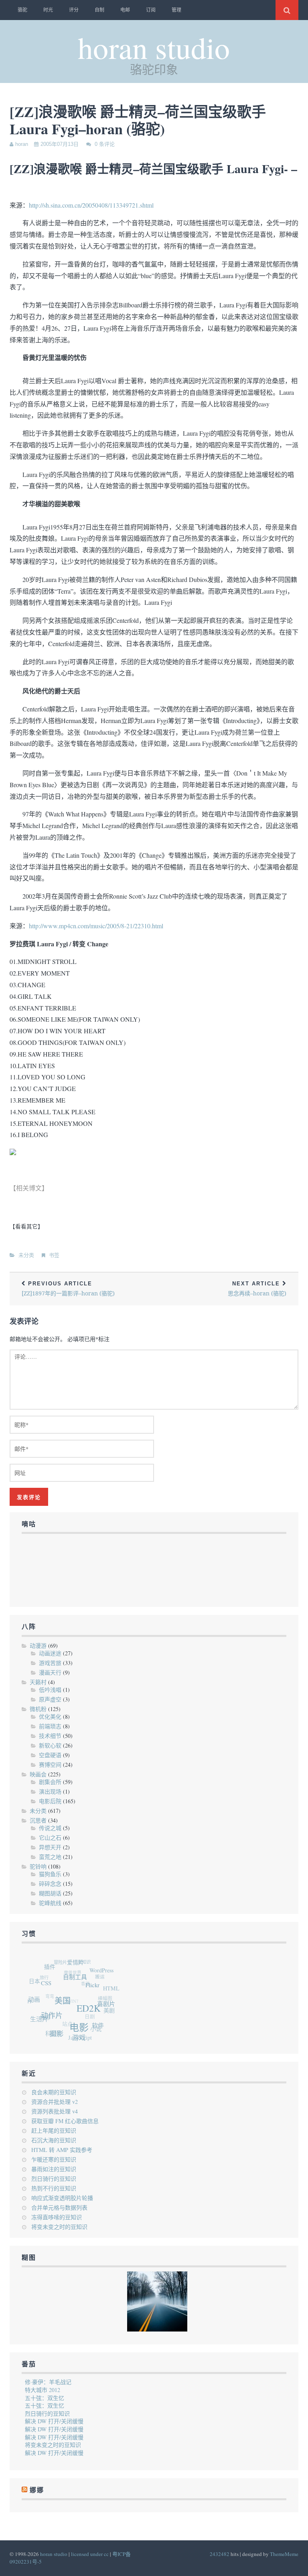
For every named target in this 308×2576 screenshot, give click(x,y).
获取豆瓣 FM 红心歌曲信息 (65, 2121)
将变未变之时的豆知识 (59, 2227)
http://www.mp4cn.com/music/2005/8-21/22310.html (96, 926)
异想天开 (50, 1847)
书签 (54, 1255)
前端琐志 (50, 1726)
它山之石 (50, 1838)
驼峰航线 (50, 1903)
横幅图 (103, 1999)
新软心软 (50, 1745)
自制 (99, 10)
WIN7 (70, 1995)
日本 (37, 1978)
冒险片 (65, 1960)
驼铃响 (38, 1866)
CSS (51, 1985)
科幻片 (49, 2029)
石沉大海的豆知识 (54, 2140)
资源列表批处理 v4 (55, 2111)
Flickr (96, 1993)
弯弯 (48, 1989)
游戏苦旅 (50, 1663)
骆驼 (22, 10)
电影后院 (50, 1801)
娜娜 (41, 2011)
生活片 (37, 2015)
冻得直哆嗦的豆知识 (57, 2217)
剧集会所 (50, 1782)
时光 (48, 10)
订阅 (151, 10)
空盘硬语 (50, 1755)
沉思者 (38, 1820)
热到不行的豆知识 (54, 2188)
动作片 (52, 2017)
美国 (65, 2006)
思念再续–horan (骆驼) (257, 1289)
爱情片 (81, 1966)
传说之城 (50, 1828)
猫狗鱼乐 (50, 1874)
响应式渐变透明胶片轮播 (62, 2198)
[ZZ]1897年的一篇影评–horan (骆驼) (68, 1289)
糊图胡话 (50, 1893)
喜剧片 (107, 2011)
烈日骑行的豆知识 (54, 2179)
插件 (55, 1966)
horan (22, 144)
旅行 (45, 1971)
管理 (176, 10)
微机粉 (38, 1709)
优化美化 (50, 1716)
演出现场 (50, 1791)
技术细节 (50, 1736)
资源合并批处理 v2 (55, 2102)
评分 (74, 10)
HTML (113, 1994)
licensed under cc (90, 2554)
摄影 (53, 2034)
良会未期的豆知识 (54, 2092)
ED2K (90, 2016)
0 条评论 (105, 144)
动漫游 (38, 1646)
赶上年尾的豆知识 (54, 2131)
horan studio (154, 47)
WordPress (106, 1976)
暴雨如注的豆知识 (54, 2169)
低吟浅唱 (50, 1690)
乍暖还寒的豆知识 (54, 2159)
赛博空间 (50, 1765)
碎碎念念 (50, 1884)
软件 (95, 2030)
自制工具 (81, 1982)
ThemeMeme (284, 2554)
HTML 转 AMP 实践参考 (62, 2150)
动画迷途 (50, 1653)
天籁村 (38, 1682)
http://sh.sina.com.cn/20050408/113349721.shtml (91, 205)
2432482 (220, 2554)
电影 (78, 2032)
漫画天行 (50, 1672)
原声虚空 (50, 1699)
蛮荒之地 (50, 1857)
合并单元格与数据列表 (59, 2207)
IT (29, 1995)
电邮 (125, 10)
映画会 (38, 1774)
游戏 (75, 2040)
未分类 (26, 1255)
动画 (36, 1997)
